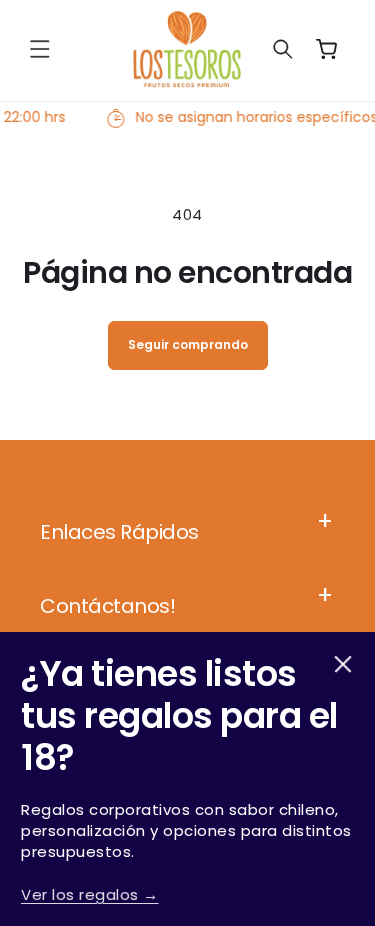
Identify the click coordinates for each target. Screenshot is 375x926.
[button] (40, 49)
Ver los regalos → (90, 894)
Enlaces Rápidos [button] (119, 532)
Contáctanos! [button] (107, 606)
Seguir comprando (188, 344)
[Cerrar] (343, 664)
